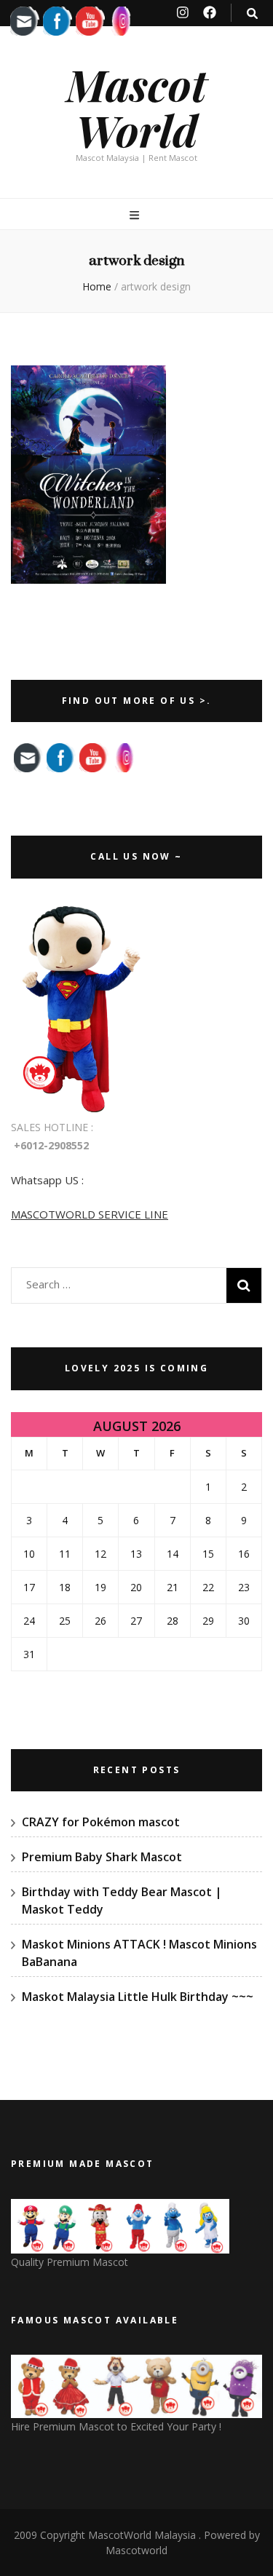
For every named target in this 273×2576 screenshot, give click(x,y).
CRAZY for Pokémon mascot (101, 1822)
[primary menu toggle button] (136, 215)
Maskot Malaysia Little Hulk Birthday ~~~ (138, 1997)
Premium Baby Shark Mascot (102, 1857)
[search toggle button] (252, 13)
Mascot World (136, 107)
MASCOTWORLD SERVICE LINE (90, 1214)
